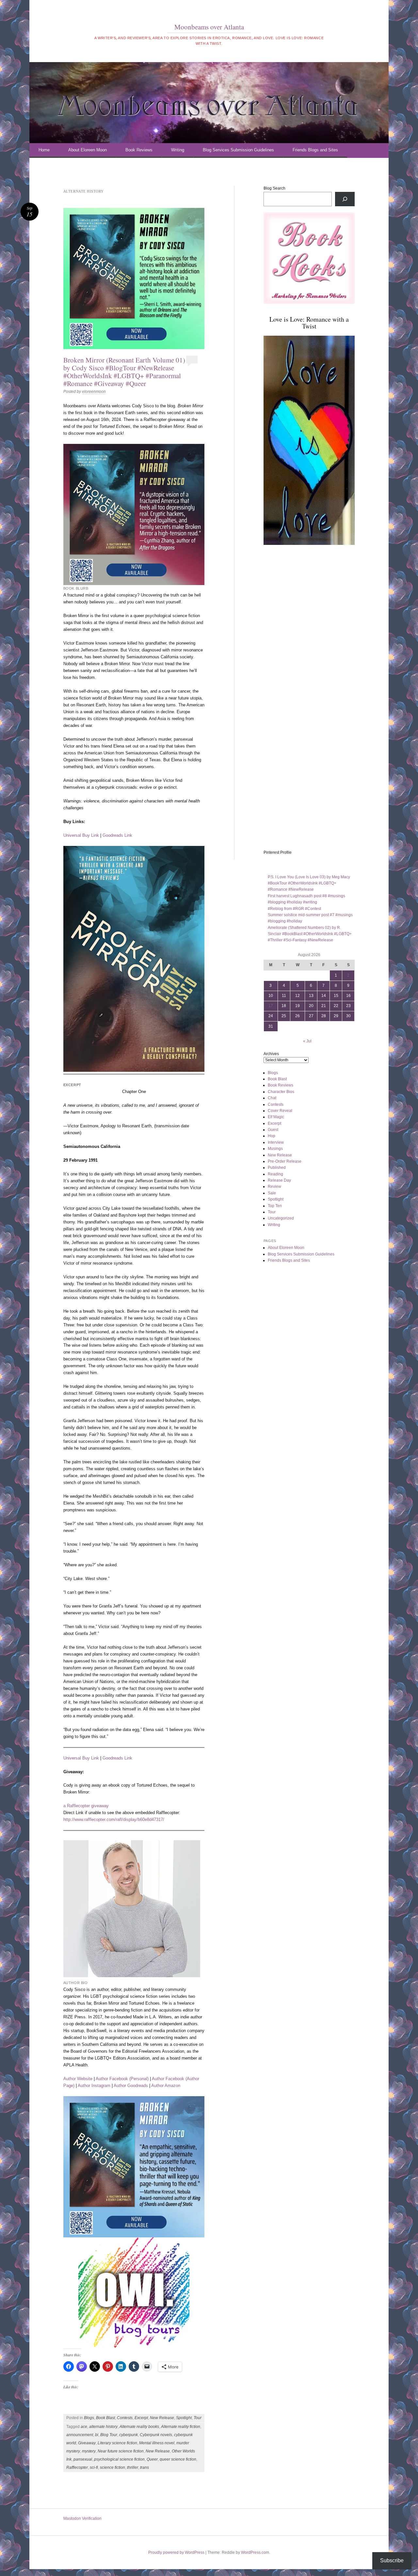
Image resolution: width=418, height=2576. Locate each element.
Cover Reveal (280, 1111)
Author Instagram (94, 2086)
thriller (133, 2467)
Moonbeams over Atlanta (209, 27)
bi (97, 2435)
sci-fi (94, 2467)
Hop (272, 1136)
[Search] (345, 199)
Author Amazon (166, 2086)
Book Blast (105, 2418)
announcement (80, 2435)
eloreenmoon (94, 392)
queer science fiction (178, 2459)
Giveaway (87, 2443)
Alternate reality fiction (181, 2427)
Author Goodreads (131, 2086)
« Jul (307, 1041)
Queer (152, 2459)
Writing (178, 150)
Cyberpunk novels (156, 2435)
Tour (198, 2418)
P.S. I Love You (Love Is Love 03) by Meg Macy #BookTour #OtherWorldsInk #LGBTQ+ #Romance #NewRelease (309, 883)
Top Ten (275, 1206)
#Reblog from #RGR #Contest (294, 909)
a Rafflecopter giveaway (86, 1806)
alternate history (103, 2427)
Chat (272, 1098)
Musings (275, 1149)
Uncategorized (281, 1218)
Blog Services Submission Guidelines (238, 150)
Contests (125, 2418)
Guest (273, 1130)
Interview (276, 1142)
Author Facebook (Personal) (122, 2079)
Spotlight (184, 2418)
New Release (162, 2418)
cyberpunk (129, 2435)
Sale (272, 1193)
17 (271, 1006)
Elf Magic (276, 1117)
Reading (275, 1174)
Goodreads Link (117, 835)
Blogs (89, 2418)
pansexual (83, 2459)
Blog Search (274, 188)
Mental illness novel (157, 2443)
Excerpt (141, 2418)
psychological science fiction (119, 2459)
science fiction (113, 2467)
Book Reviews (139, 150)
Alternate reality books (139, 2427)
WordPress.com (255, 2552)
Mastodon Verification (82, 2518)
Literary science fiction (117, 2443)
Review (274, 1187)
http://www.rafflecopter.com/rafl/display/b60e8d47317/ (114, 1819)
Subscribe (392, 2560)
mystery (89, 2451)
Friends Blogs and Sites (315, 150)
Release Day (279, 1180)
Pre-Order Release (285, 1161)
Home (44, 150)
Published (277, 1168)
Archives (271, 1054)
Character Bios (281, 1092)
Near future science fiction (121, 2451)
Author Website (78, 2079)
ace (84, 2427)
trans (145, 2467)
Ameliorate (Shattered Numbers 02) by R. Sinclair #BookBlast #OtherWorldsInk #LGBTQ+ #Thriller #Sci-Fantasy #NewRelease (310, 934)
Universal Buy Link (81, 835)
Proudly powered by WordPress (176, 2552)
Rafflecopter (77, 2467)
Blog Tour (109, 2435)
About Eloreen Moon (88, 150)
